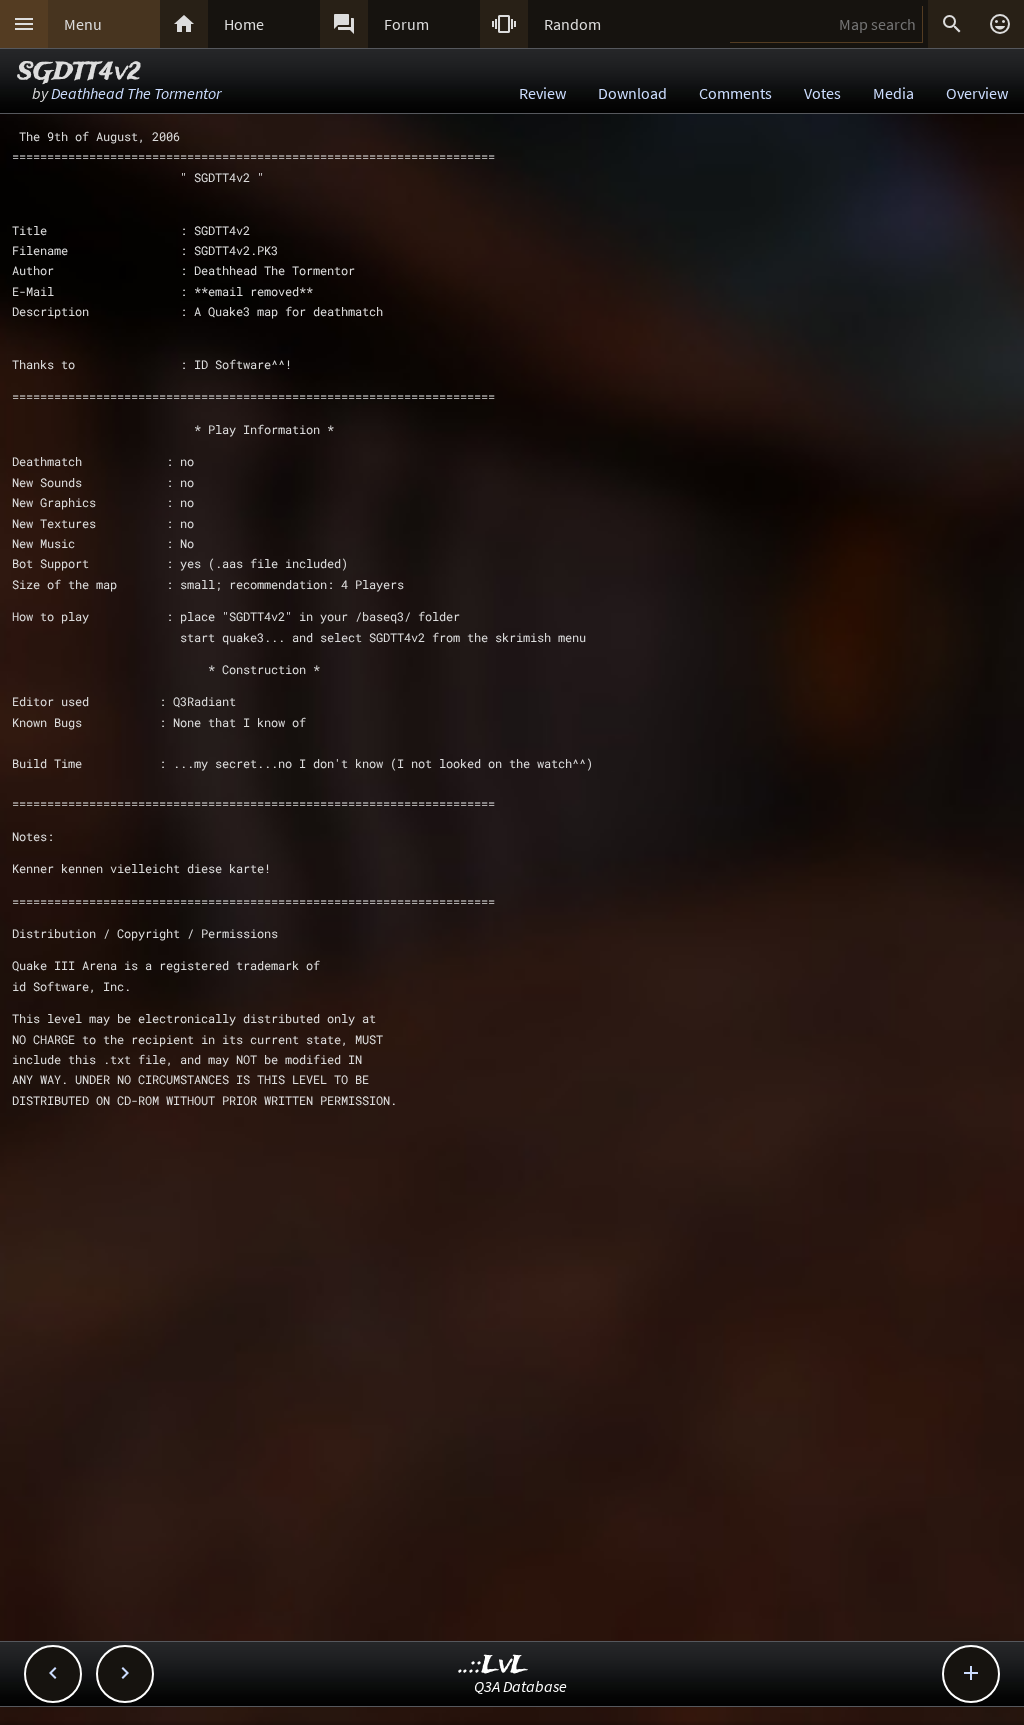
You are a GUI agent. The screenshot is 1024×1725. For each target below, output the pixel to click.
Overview (977, 93)
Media (893, 93)
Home (244, 24)
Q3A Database (520, 1686)
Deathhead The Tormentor (136, 93)
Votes (822, 93)
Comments (735, 93)
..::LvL (493, 1665)
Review (542, 93)
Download (632, 93)
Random (572, 24)
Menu (83, 24)
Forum (406, 24)
